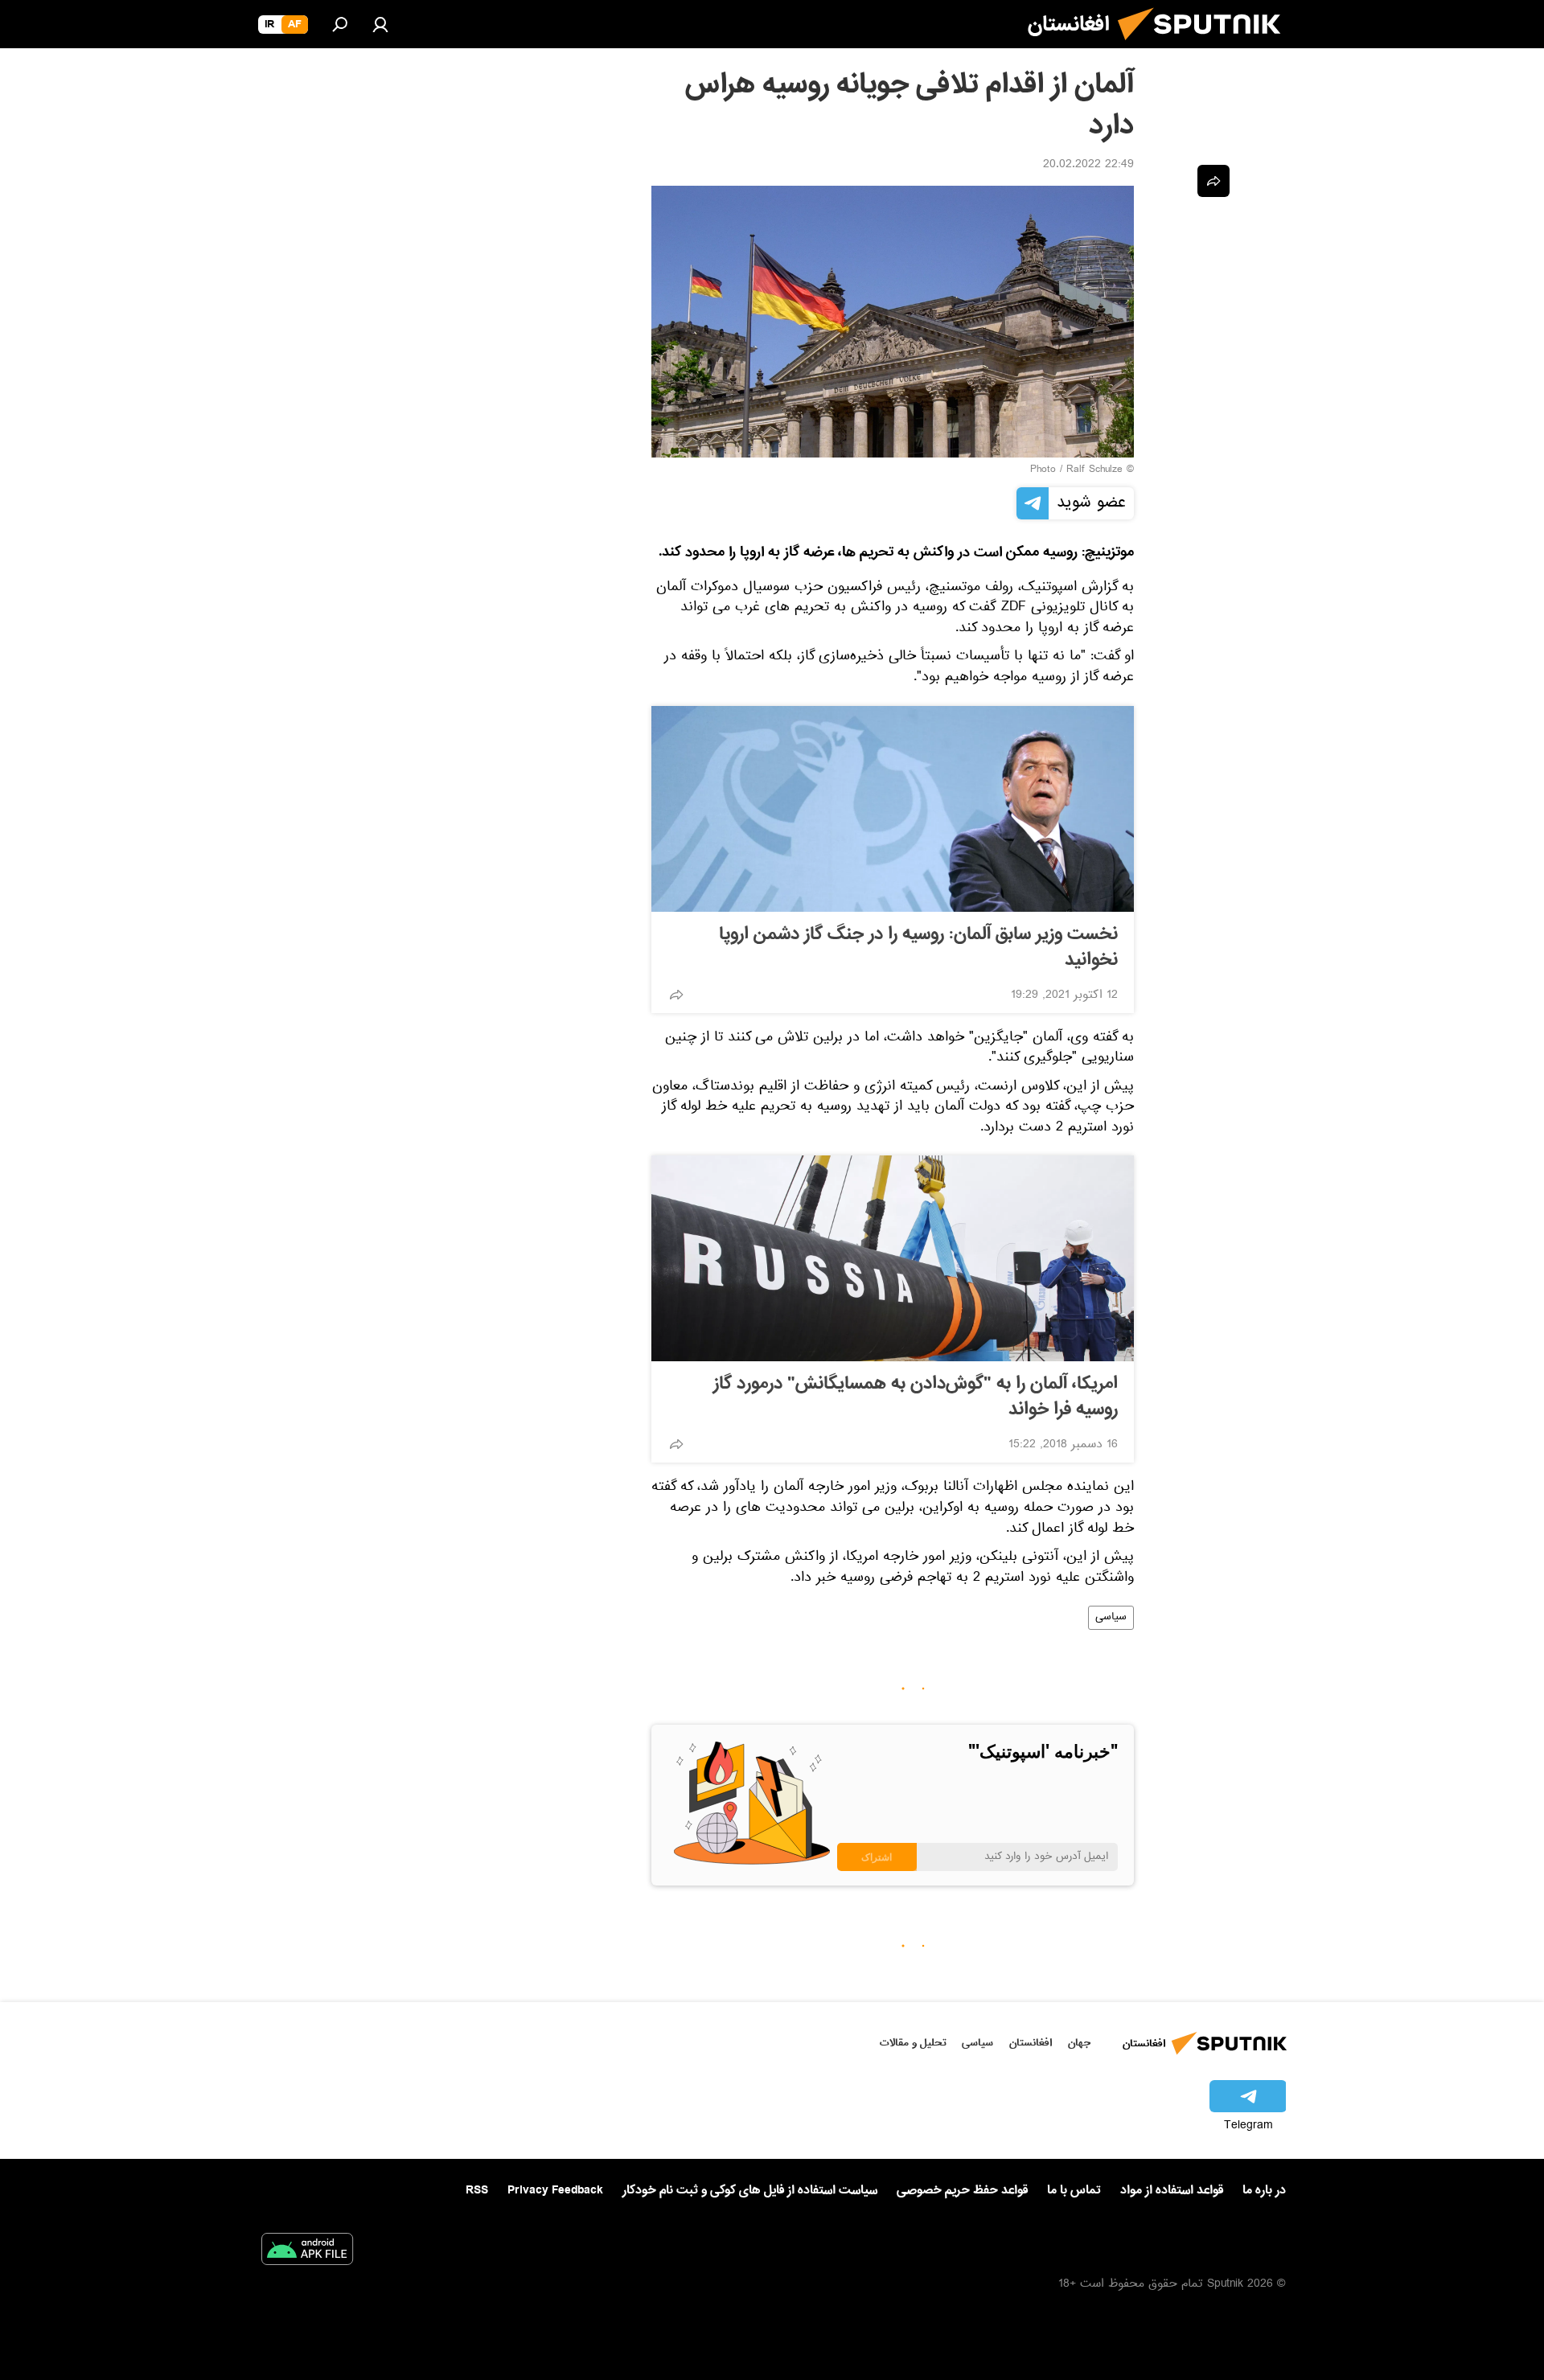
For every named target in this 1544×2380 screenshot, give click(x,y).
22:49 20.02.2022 (1088, 166)
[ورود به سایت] (380, 24)
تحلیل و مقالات (913, 2043)
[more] (676, 995)
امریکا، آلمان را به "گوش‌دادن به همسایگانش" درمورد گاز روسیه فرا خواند (916, 1397)
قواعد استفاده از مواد (1172, 2190)
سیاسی (1111, 1618)
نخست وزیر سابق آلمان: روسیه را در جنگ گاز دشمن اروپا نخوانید (918, 947)
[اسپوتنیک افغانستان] (1205, 47)
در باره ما (1264, 2190)
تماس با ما (1074, 2191)
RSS (477, 2190)
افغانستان (1031, 2043)
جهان (1079, 2043)
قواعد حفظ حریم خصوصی (962, 2190)
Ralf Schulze (1094, 470)
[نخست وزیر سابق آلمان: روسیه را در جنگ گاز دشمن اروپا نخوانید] (893, 809)
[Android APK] (307, 2252)
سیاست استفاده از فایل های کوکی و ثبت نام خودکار (750, 2190)
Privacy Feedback (555, 2191)
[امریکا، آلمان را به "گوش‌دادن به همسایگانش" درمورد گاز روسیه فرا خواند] (893, 1258)
